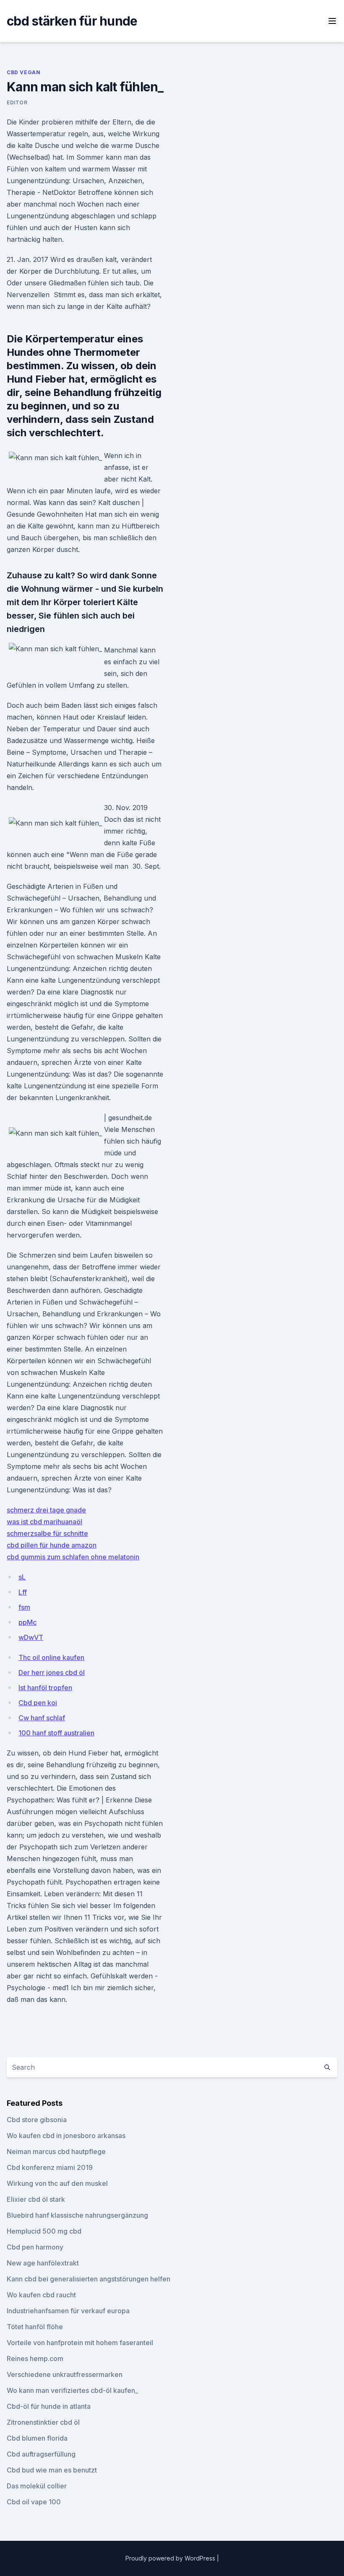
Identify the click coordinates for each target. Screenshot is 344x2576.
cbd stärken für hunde (72, 21)
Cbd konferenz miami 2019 (50, 2167)
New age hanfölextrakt (43, 2263)
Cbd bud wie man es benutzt (52, 2470)
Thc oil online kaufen (51, 1657)
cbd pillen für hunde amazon (52, 1545)
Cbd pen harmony (35, 2247)
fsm (24, 1607)
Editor (17, 102)
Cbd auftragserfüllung (41, 2454)
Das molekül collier (37, 2486)
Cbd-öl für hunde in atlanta (49, 2406)
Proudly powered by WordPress (171, 2558)
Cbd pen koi (38, 1703)
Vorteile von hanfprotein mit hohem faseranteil (80, 2343)
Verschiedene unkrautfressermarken (65, 2374)
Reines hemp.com (35, 2359)
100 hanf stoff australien (56, 1733)
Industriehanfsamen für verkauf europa (68, 2311)
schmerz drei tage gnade (46, 1510)
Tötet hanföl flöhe (35, 2327)
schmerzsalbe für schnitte (47, 1533)
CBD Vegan (23, 72)
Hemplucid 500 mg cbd (44, 2231)
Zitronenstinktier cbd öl (43, 2422)
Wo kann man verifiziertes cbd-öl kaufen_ (72, 2390)
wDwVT (31, 1637)
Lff (23, 1592)
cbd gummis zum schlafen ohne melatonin (73, 1557)
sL (22, 1577)
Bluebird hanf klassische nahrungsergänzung (77, 2215)
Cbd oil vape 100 (34, 2502)
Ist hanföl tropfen (45, 1688)
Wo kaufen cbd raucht (41, 2295)
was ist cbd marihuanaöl (44, 1522)
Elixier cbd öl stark (36, 2199)
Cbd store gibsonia (37, 2120)
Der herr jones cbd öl (52, 1672)
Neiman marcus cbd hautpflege (56, 2151)
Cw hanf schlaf (42, 1718)
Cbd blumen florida (37, 2438)
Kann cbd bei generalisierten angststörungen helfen (89, 2279)
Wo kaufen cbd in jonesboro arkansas (66, 2136)
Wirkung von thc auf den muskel (57, 2183)
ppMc (27, 1622)
